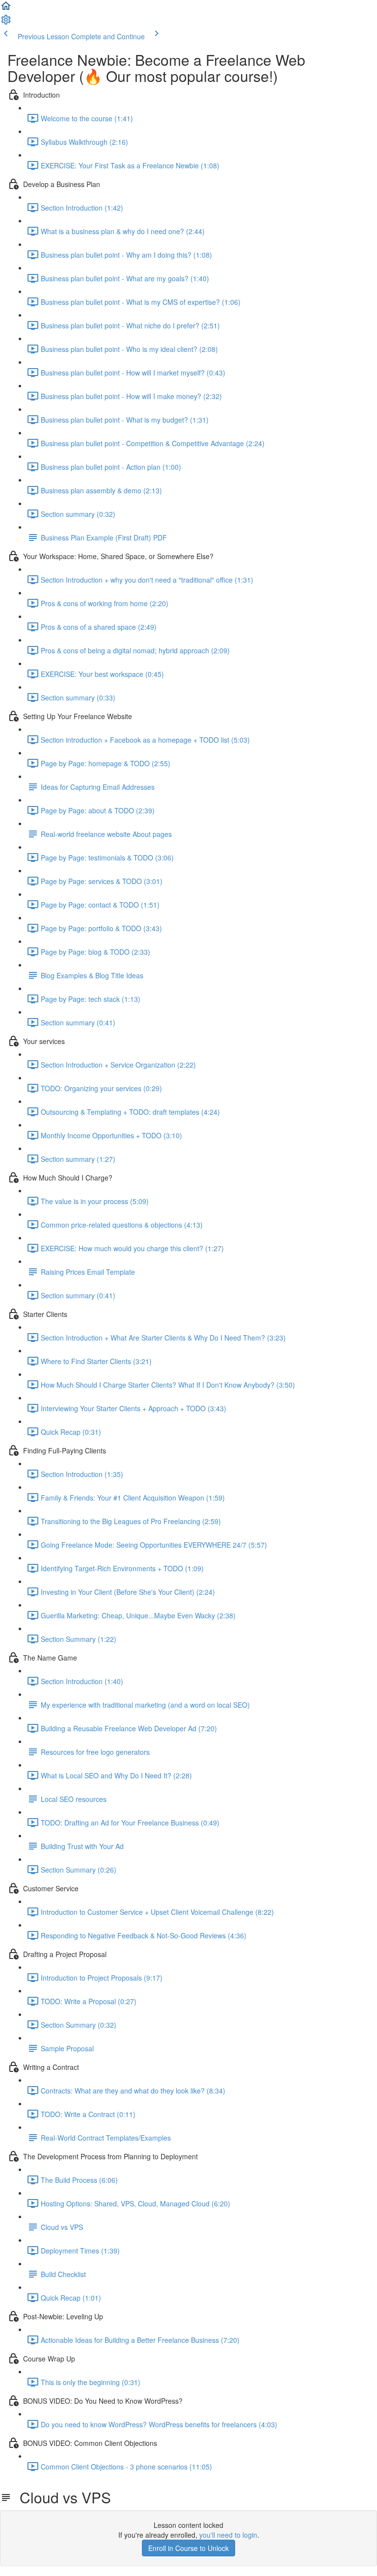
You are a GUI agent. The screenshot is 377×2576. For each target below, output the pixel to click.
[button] (6, 9)
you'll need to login (228, 2535)
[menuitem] (6, 23)
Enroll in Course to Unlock (188, 2548)
